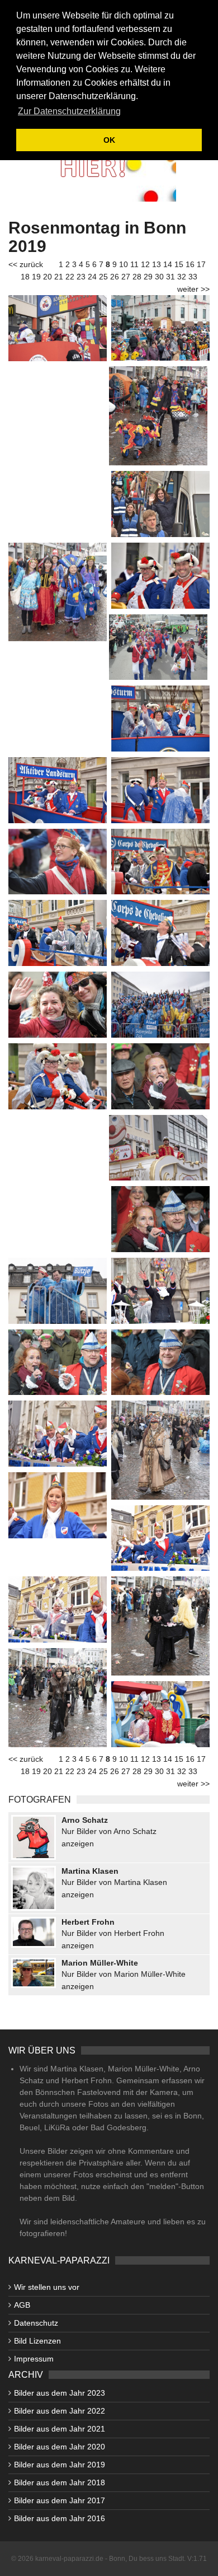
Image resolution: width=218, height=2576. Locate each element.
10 (124, 264)
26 (115, 277)
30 (159, 277)
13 (157, 264)
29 (148, 277)
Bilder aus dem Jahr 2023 (60, 2393)
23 (81, 277)
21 (59, 277)
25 (103, 277)
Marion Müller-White (100, 1963)
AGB (22, 2305)
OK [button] (109, 140)
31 (170, 277)
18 (25, 277)
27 (126, 277)
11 (134, 264)
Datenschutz (36, 2323)
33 (193, 277)
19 (36, 277)
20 (48, 277)
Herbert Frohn (88, 1922)
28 (137, 277)
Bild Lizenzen (37, 2341)
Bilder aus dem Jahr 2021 (60, 2429)
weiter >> (193, 289)
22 (70, 277)
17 (201, 264)
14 (168, 264)
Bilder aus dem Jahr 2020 (60, 2447)
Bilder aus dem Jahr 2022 (60, 2411)
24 (92, 277)
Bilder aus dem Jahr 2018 (60, 2482)
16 (190, 264)
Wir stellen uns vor (47, 2287)
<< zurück (26, 264)
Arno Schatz (85, 1820)
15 (179, 264)
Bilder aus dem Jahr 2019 (60, 2465)
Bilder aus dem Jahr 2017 (60, 2500)
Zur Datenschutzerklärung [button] (69, 111)
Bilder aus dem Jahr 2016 (60, 2518)
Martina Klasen (90, 1871)
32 (182, 277)
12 (145, 264)
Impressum (34, 2359)
